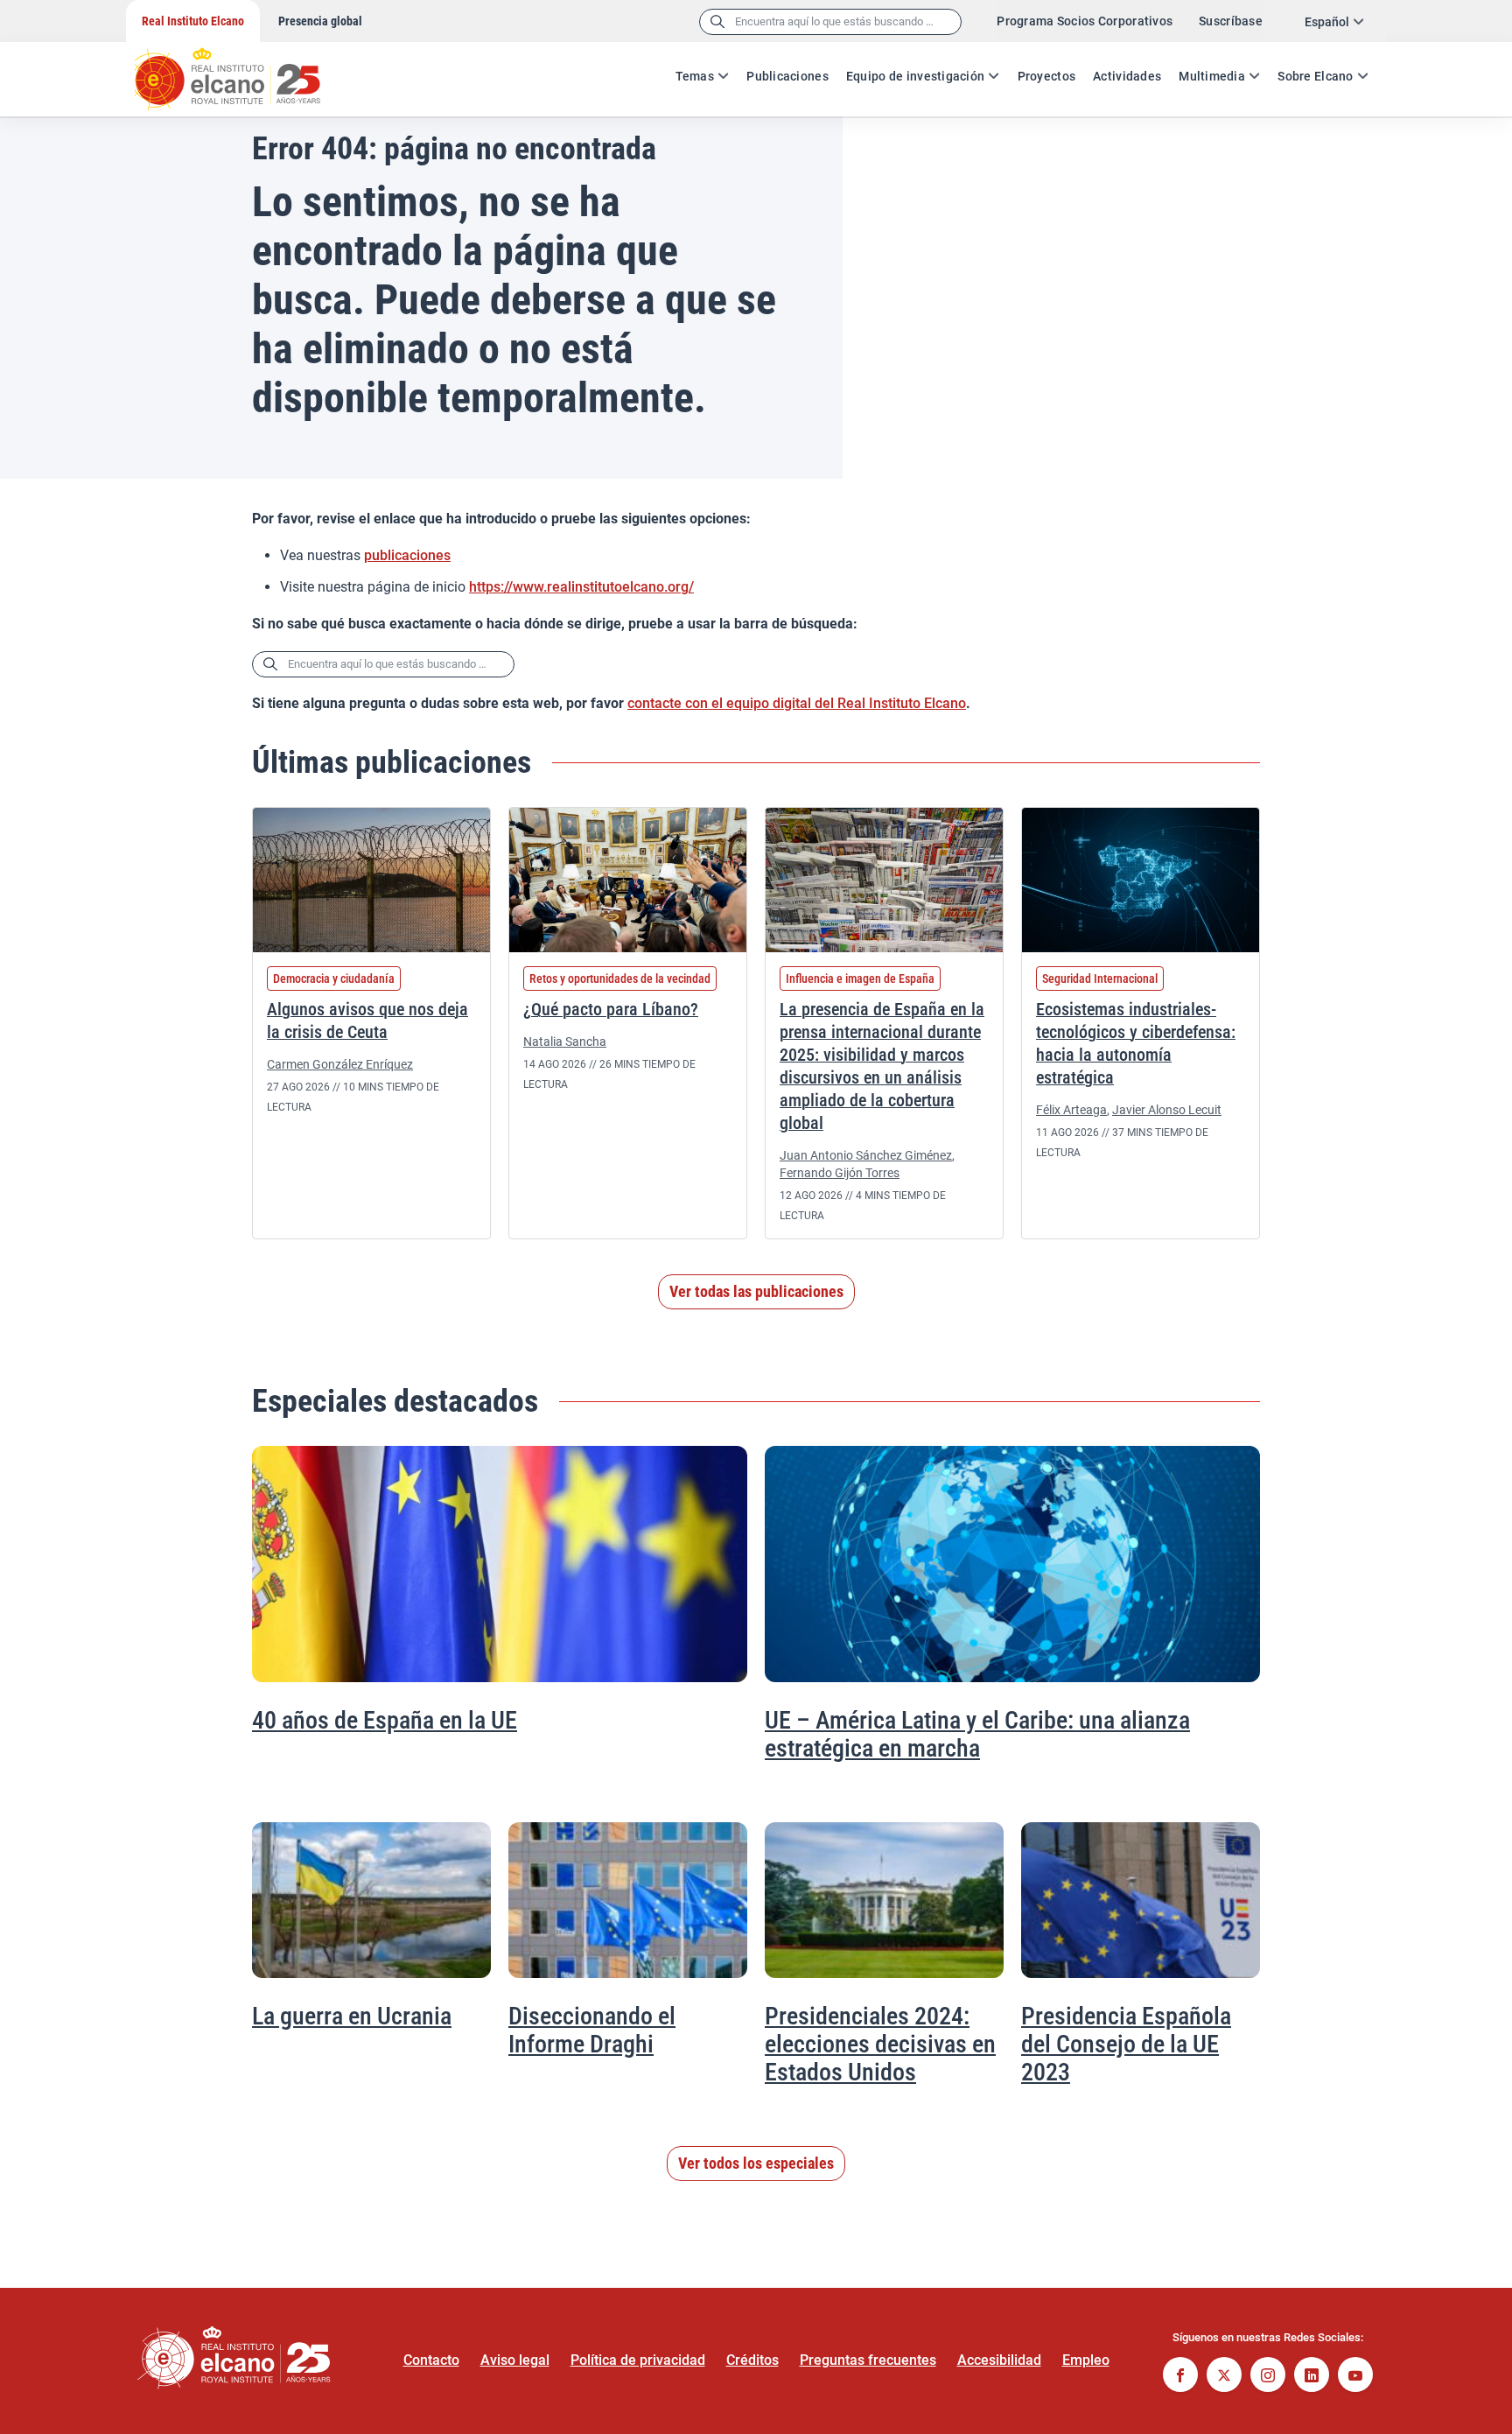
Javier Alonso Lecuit (1167, 1110)
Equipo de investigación (915, 76)
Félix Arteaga (1071, 1110)
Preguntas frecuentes (868, 2360)
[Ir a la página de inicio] (244, 70)
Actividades (1127, 76)
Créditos (752, 2360)
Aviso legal (515, 2360)
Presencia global (320, 21)
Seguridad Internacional (1100, 979)
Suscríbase (1231, 21)
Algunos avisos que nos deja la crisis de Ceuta (367, 1021)
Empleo (1086, 2360)
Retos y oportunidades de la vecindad (620, 979)
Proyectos (1047, 76)
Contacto (431, 2360)
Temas (695, 76)
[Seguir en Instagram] (1268, 2377)
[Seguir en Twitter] (1224, 2377)
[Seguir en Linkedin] (1312, 2377)
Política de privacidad (638, 2360)
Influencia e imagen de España (860, 979)
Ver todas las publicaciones (756, 1291)
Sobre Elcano (1315, 76)
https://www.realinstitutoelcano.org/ (581, 587)
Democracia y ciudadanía (334, 979)
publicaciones (407, 555)
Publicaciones (787, 76)
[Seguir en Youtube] (1355, 2377)
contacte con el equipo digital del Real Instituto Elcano (797, 703)
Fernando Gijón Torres (840, 1173)
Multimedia (1212, 76)
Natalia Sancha (565, 1042)
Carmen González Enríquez (340, 1064)
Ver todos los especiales (756, 2163)
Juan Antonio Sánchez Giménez (866, 1155)
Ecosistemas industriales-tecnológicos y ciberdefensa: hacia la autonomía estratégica (1136, 1043)
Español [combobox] (1327, 22)
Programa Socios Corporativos (1085, 21)
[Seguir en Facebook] (1180, 2377)
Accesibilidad (999, 2360)
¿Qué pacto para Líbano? (611, 1009)
